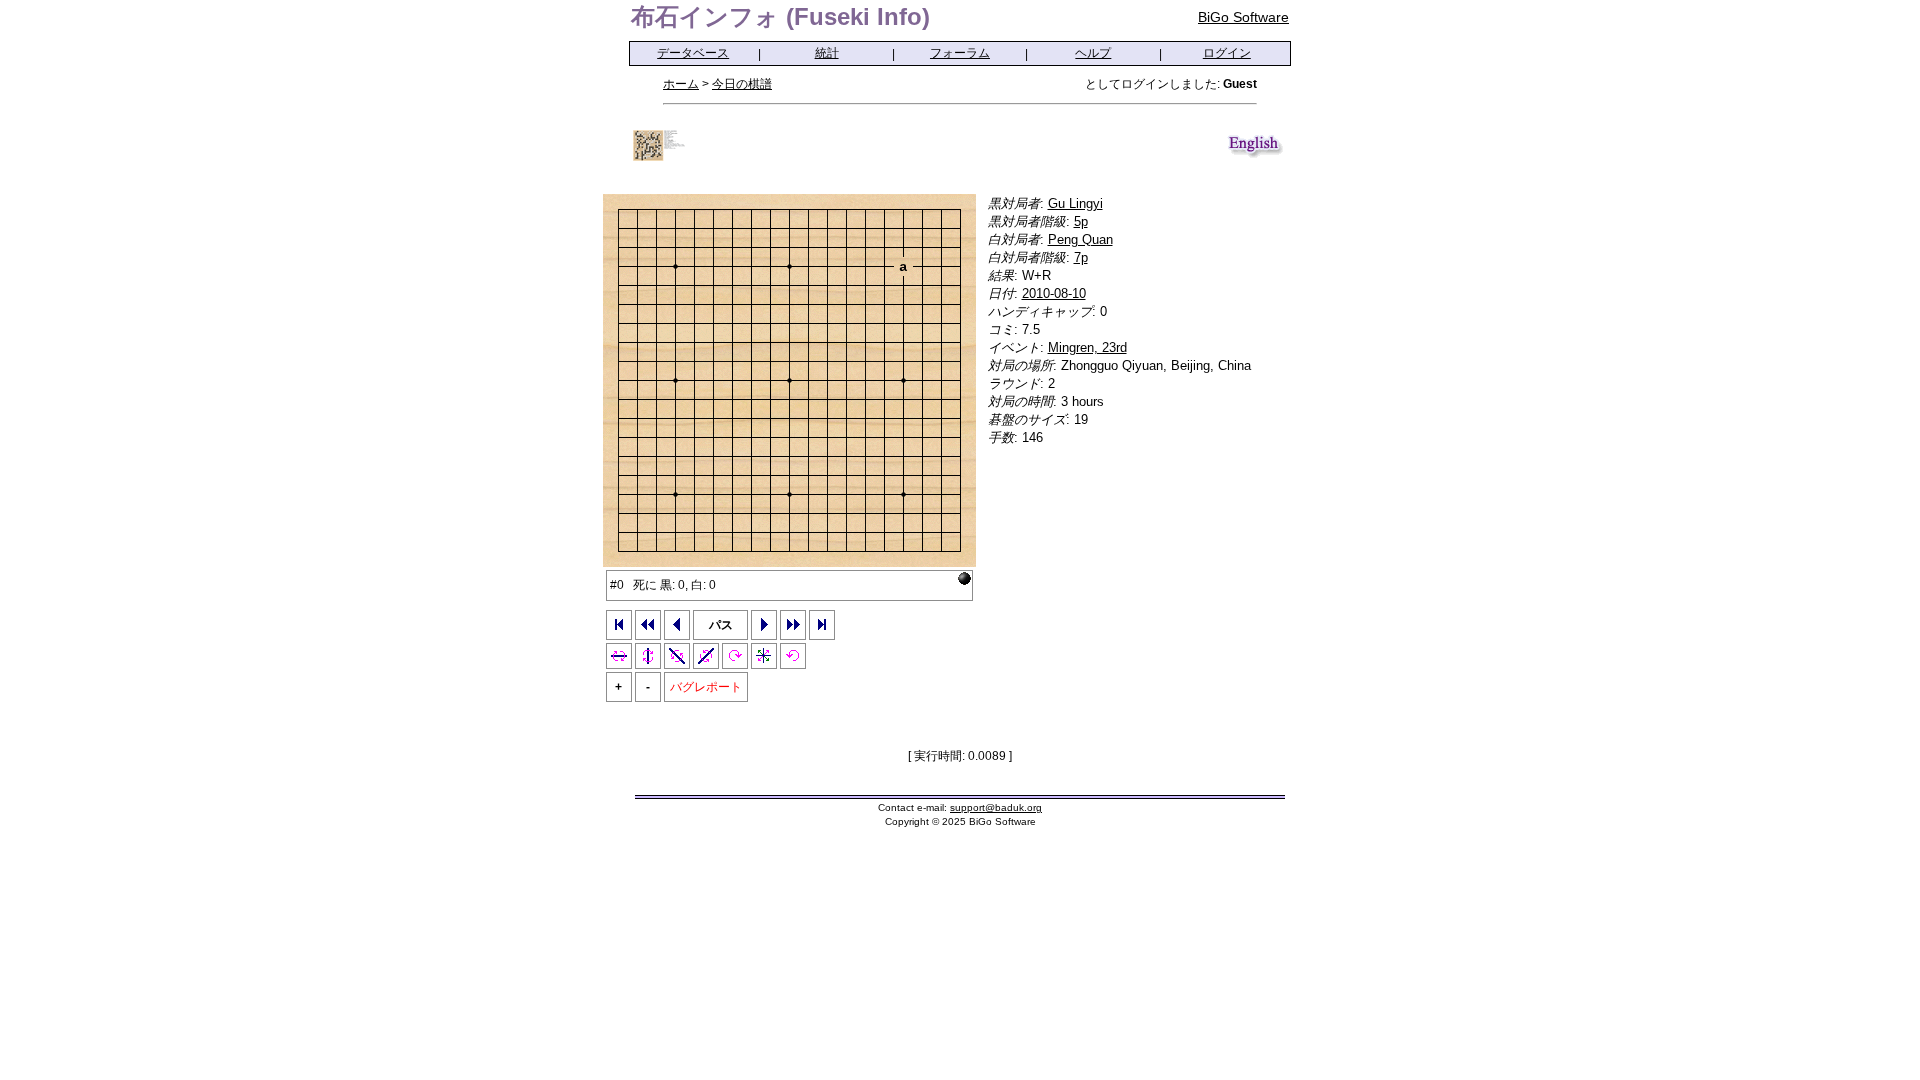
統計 (827, 53)
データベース (693, 53)
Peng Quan (1080, 239)
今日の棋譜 (742, 84)
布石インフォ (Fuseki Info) (780, 16)
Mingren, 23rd (1087, 347)
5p (1081, 221)
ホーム (681, 84)
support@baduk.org (996, 807)
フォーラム (960, 53)
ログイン (1227, 53)
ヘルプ (1093, 53)
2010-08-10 (1054, 293)
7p (1081, 257)
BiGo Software (1243, 17)
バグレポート (706, 687)
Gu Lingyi (1075, 203)
